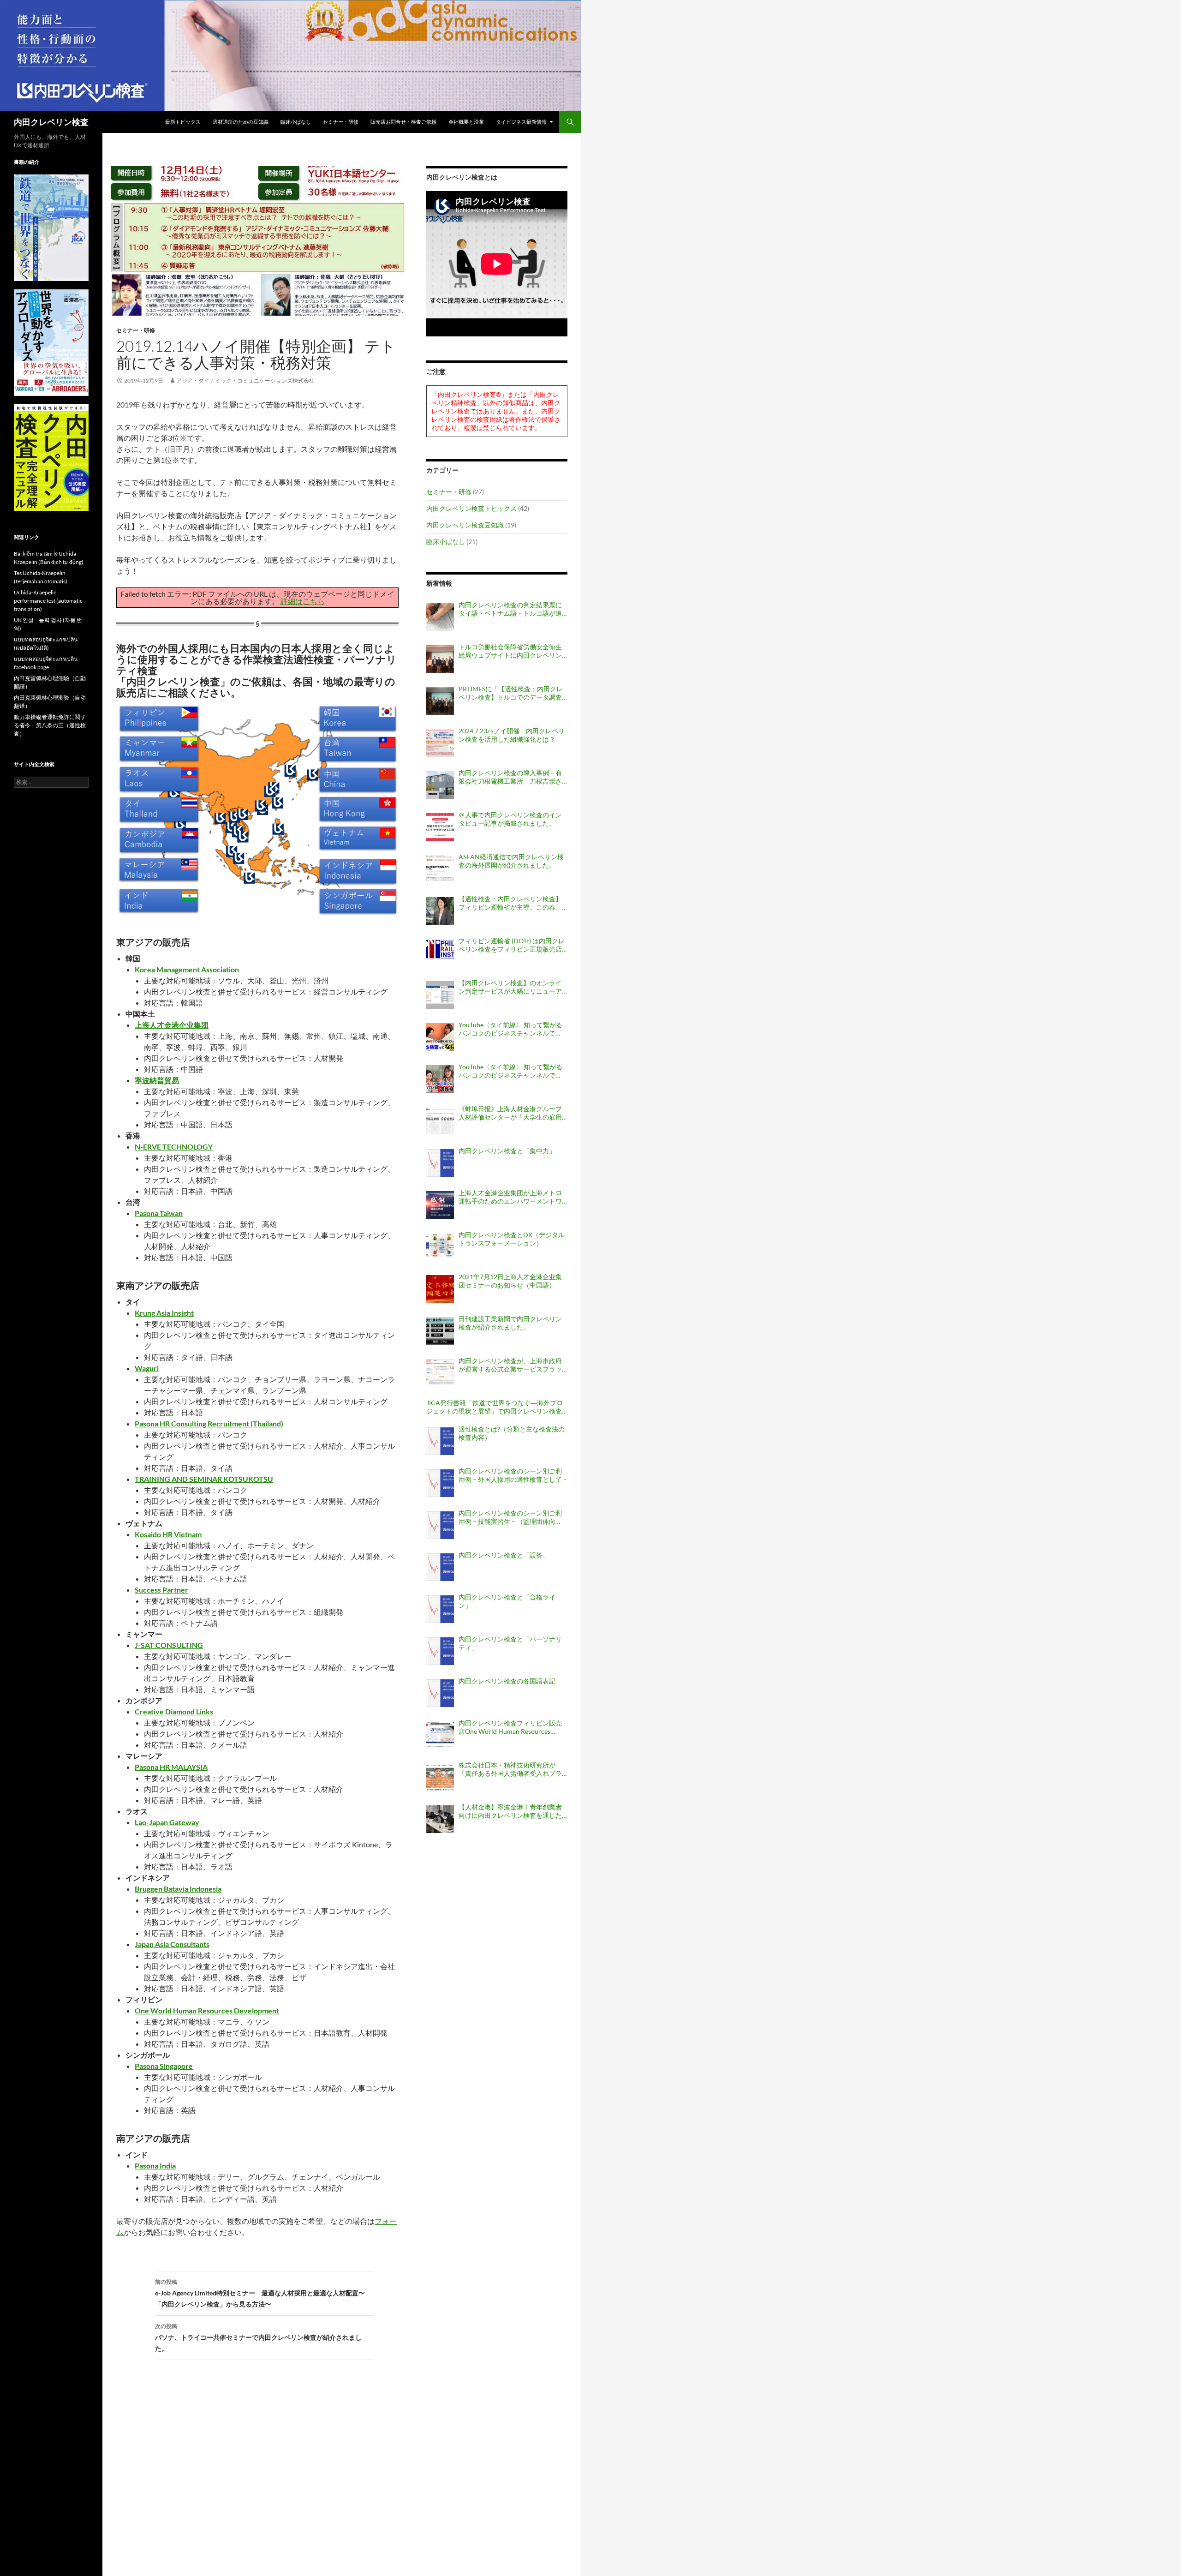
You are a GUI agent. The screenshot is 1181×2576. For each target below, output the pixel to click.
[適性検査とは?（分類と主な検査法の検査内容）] (440, 1441)
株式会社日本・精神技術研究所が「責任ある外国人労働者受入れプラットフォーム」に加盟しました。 (510, 1769)
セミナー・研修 (341, 122)
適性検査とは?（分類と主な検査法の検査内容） (512, 1433)
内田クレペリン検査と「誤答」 (504, 1555)
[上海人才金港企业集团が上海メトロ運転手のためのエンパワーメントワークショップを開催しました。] (440, 1205)
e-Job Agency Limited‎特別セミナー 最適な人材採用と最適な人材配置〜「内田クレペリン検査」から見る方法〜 (260, 2293)
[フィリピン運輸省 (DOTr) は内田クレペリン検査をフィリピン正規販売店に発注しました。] (440, 953)
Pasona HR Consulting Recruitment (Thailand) (209, 1423)
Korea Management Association (187, 969)
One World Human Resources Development (207, 2010)
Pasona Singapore (164, 2066)
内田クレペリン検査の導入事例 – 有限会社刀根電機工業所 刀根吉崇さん (510, 777)
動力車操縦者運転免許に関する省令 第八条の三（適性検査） (50, 725)
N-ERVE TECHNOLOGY (174, 1147)
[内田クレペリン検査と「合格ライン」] (440, 1609)
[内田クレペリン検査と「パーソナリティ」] (440, 1651)
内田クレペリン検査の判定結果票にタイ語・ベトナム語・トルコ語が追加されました (510, 609)
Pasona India (155, 2166)
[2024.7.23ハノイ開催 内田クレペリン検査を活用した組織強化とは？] (440, 743)
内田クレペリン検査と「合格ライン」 (507, 1601)
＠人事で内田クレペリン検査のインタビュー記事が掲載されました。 (510, 819)
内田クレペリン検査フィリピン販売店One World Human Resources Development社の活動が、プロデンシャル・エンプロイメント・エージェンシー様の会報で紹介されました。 (510, 1727)
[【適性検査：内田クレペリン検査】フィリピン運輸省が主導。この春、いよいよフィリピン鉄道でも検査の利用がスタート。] (440, 911)
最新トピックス (183, 122)
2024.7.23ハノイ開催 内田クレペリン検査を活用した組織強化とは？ (512, 735)
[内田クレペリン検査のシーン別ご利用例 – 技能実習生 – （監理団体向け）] (440, 1525)
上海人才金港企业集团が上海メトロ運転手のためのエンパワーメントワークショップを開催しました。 (510, 1197)
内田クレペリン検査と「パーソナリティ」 (510, 1643)
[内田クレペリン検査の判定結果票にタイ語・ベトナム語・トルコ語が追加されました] (440, 617)
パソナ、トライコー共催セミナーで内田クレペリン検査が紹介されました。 (258, 2337)
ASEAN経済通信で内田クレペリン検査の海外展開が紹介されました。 (511, 861)
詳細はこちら (303, 601)
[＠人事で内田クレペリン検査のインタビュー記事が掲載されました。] (440, 827)
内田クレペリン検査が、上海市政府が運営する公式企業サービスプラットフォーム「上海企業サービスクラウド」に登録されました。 (510, 1365)
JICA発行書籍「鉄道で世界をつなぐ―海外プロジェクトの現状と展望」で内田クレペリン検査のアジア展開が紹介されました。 (495, 1407)
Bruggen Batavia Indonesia (178, 1889)
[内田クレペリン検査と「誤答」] (440, 1567)
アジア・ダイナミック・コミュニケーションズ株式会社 (245, 380)
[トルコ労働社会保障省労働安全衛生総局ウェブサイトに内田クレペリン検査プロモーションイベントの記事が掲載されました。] (440, 659)
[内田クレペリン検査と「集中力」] (440, 1163)
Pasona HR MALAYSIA (171, 1767)
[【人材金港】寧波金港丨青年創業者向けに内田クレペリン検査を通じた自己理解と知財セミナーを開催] (440, 1819)
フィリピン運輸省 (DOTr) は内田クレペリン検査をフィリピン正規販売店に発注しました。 (512, 945)
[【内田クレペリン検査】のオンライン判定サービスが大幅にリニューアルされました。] (440, 995)
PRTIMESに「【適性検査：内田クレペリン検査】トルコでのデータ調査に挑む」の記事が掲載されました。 (511, 693)
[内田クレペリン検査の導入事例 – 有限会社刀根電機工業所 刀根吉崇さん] (440, 785)
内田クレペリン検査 (51, 122)
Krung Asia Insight (164, 1313)
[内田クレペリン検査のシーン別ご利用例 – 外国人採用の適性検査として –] (440, 1483)
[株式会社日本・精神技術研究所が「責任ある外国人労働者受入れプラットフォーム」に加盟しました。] (440, 1777)
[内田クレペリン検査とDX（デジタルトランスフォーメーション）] (440, 1247)
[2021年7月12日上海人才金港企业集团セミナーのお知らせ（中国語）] (440, 1289)
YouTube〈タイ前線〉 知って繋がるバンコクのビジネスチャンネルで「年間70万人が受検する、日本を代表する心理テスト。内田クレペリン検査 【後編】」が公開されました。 (511, 1029)
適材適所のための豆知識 (241, 122)
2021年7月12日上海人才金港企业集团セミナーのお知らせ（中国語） (510, 1281)
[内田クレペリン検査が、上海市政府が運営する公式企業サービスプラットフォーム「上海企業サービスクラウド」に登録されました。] (440, 1373)
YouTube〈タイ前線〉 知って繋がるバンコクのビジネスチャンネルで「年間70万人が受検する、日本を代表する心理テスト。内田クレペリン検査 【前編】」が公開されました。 (511, 1071)
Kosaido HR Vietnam (168, 1534)
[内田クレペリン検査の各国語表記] (440, 1693)
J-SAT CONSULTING (169, 1645)
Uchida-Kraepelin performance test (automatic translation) (48, 601)
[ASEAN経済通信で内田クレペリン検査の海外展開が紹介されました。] (440, 869)
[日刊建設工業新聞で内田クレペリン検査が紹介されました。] (440, 1331)
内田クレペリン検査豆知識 (465, 525)
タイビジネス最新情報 (521, 122)
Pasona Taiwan (159, 1213)
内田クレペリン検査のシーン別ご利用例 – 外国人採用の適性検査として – (513, 1475)
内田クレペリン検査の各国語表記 (507, 1681)
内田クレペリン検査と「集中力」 (507, 1151)
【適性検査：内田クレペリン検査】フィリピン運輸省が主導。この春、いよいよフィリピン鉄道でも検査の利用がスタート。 (510, 903)
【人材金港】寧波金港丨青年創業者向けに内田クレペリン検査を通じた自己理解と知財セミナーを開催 (510, 1811)
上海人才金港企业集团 (172, 1025)
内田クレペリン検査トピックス (471, 508)
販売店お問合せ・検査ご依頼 (403, 122)
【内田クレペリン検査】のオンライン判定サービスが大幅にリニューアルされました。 (510, 987)
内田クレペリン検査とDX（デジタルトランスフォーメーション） (512, 1239)
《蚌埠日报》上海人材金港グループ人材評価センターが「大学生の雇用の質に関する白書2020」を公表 (510, 1113)
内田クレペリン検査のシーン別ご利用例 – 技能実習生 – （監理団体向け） (510, 1517)
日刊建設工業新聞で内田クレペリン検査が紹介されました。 (510, 1323)
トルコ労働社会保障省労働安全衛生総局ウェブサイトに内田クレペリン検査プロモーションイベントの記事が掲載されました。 (510, 651)
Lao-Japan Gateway (167, 1822)
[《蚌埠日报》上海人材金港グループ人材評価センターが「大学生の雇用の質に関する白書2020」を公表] (440, 1121)
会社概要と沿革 (466, 122)
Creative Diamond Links (174, 1711)
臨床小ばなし (296, 122)
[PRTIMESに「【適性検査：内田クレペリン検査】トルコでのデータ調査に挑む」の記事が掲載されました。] (440, 701)
